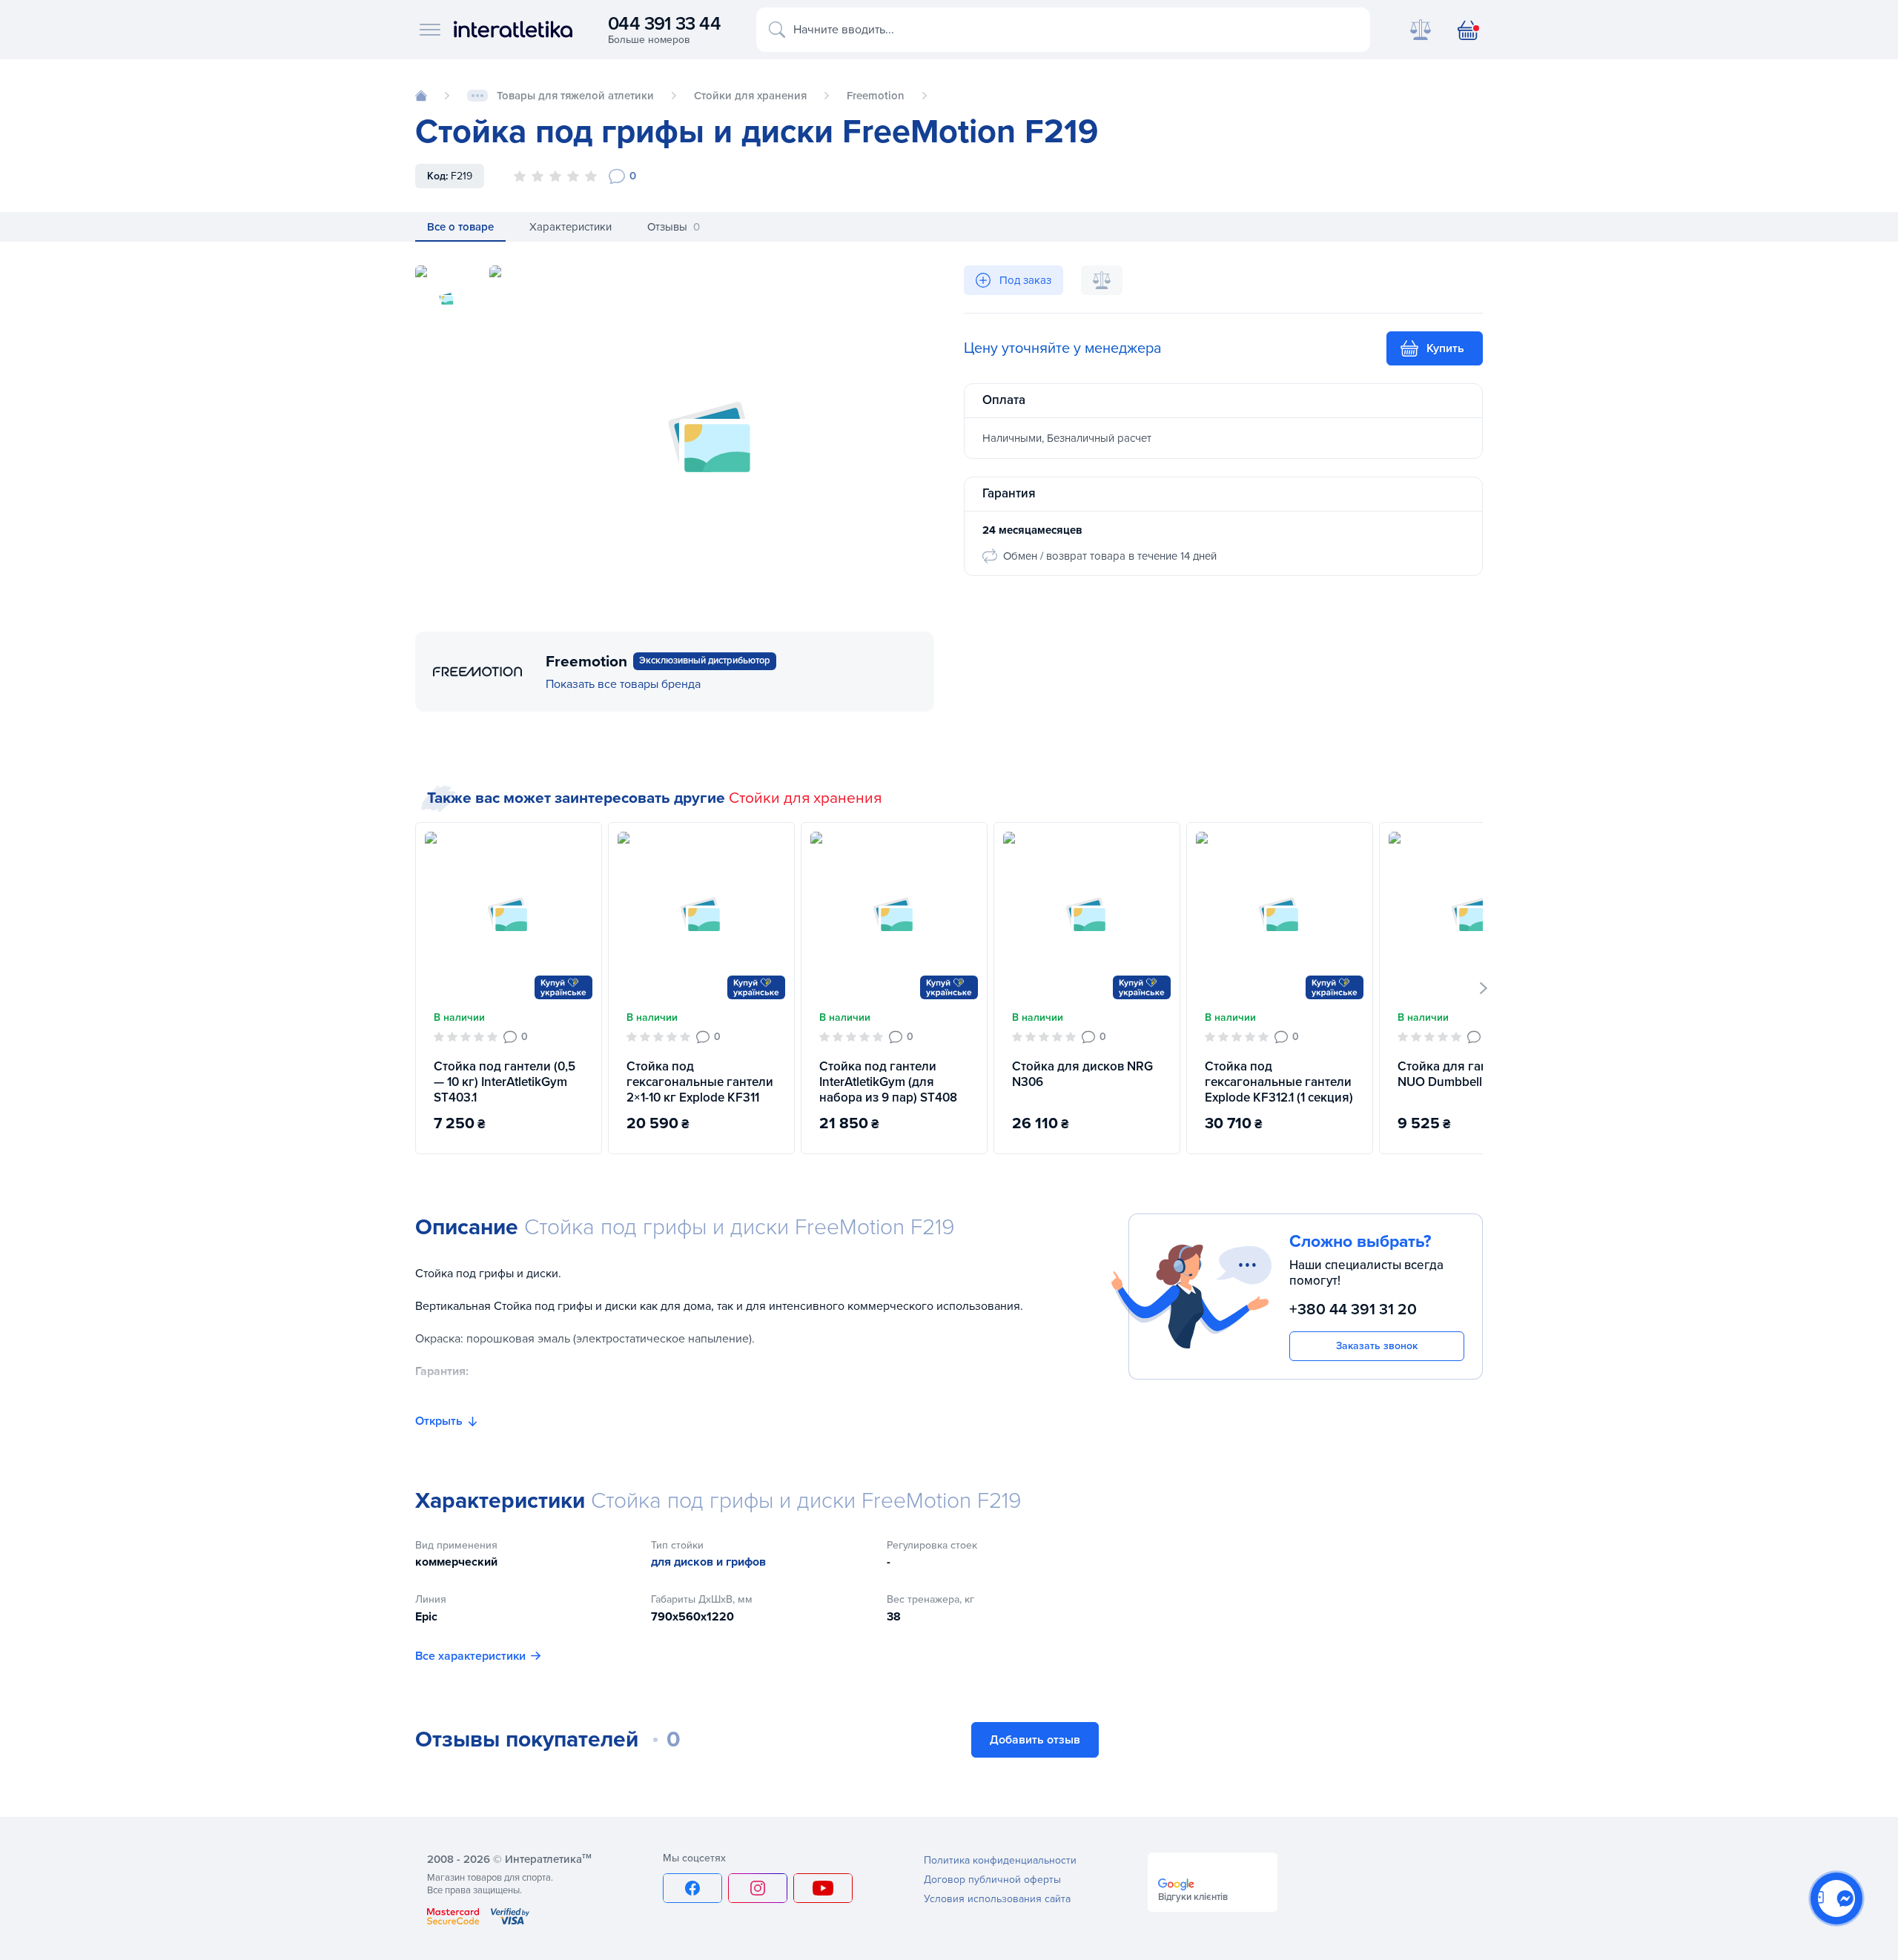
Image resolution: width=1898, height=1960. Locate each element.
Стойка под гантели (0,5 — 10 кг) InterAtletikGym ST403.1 (505, 1082)
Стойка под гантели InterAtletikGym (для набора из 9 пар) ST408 (888, 1082)
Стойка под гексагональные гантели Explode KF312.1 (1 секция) (1279, 1082)
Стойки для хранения (805, 798)
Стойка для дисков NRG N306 (1082, 1074)
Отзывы (674, 227)
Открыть (439, 1421)
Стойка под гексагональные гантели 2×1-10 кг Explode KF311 (700, 1082)
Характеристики (571, 227)
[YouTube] (823, 1888)
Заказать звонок (1377, 1346)
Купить (1445, 348)
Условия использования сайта (997, 1899)
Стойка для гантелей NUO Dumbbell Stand (1459, 1074)
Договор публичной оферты (992, 1880)
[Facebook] (692, 1888)
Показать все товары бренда (623, 684)
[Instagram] (758, 1888)
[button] (1484, 988)
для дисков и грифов (708, 1562)
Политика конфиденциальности (1000, 1860)
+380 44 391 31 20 (1353, 1310)
